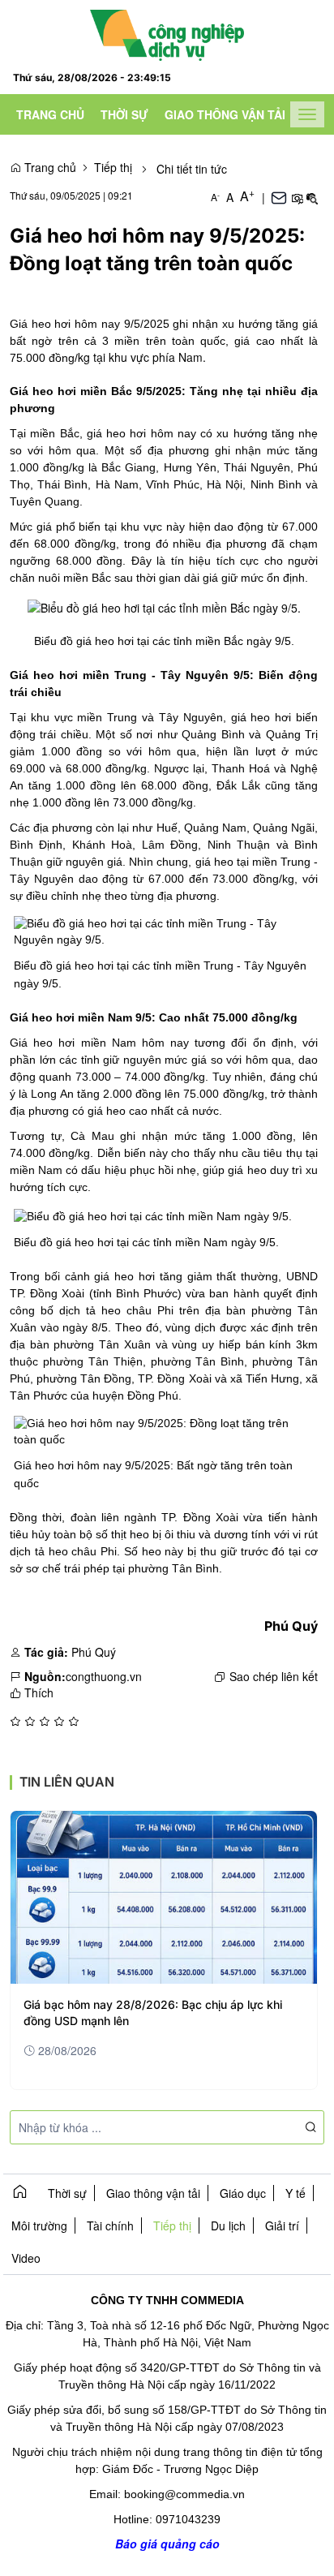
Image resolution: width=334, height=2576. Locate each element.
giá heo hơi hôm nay (141, 433)
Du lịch (228, 2226)
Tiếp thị (113, 167)
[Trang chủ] (167, 33)
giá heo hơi (261, 717)
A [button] (215, 197)
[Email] (279, 197)
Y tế (295, 2193)
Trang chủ (50, 114)
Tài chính (110, 2226)
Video (26, 2258)
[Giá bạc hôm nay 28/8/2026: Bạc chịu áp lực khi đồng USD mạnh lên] (164, 1897)
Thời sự (124, 114)
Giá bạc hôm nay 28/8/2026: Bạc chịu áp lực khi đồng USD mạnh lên (153, 2013)
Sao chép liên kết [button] (274, 1676)
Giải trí (282, 2226)
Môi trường (39, 2226)
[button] (297, 197)
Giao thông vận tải (225, 114)
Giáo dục (243, 2193)
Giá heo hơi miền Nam (73, 1043)
